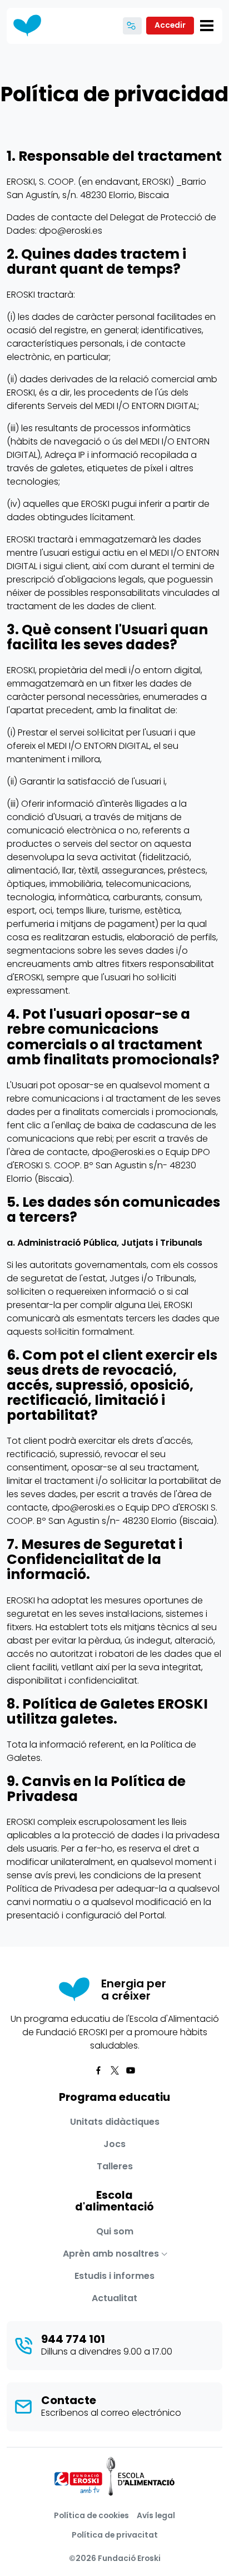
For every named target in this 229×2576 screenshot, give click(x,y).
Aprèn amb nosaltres (111, 2254)
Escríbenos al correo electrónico (111, 2413)
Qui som (115, 2231)
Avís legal (156, 2515)
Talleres (115, 2166)
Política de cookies (91, 2515)
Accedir (170, 25)
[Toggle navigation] (207, 26)
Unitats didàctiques (115, 2122)
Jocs (114, 2144)
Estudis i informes (114, 2276)
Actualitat (114, 2298)
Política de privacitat (115, 2535)
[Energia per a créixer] (31, 26)
